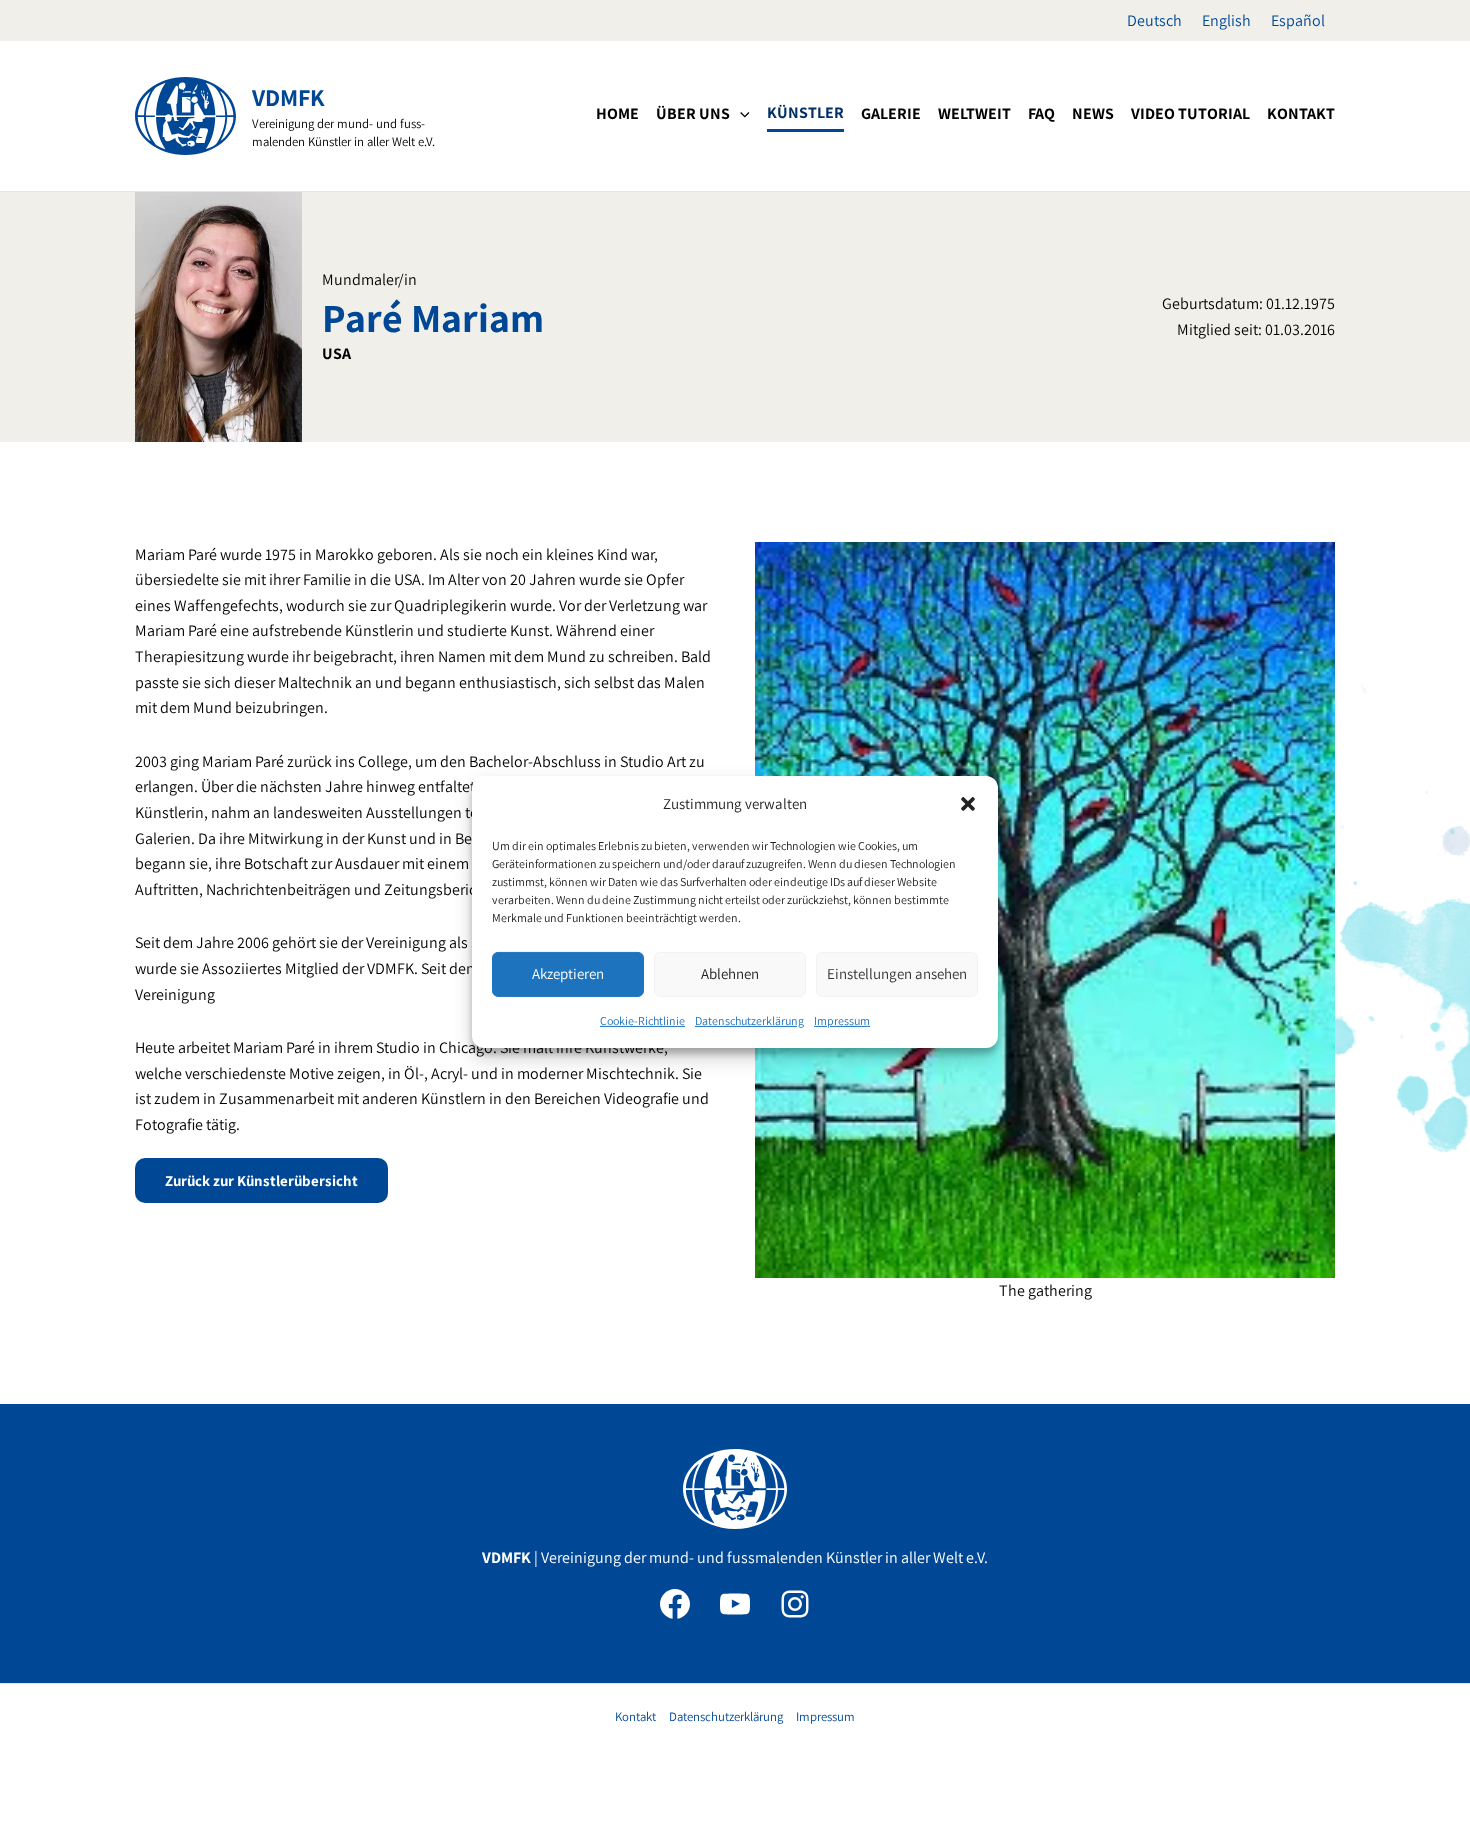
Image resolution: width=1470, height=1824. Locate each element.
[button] (968, 804)
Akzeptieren (568, 973)
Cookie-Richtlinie (642, 1020)
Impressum (842, 1020)
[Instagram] (795, 1604)
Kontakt (635, 1716)
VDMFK (288, 97)
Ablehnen (730, 973)
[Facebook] (675, 1604)
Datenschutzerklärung (749, 1020)
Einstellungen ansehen (897, 973)
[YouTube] (735, 1604)
